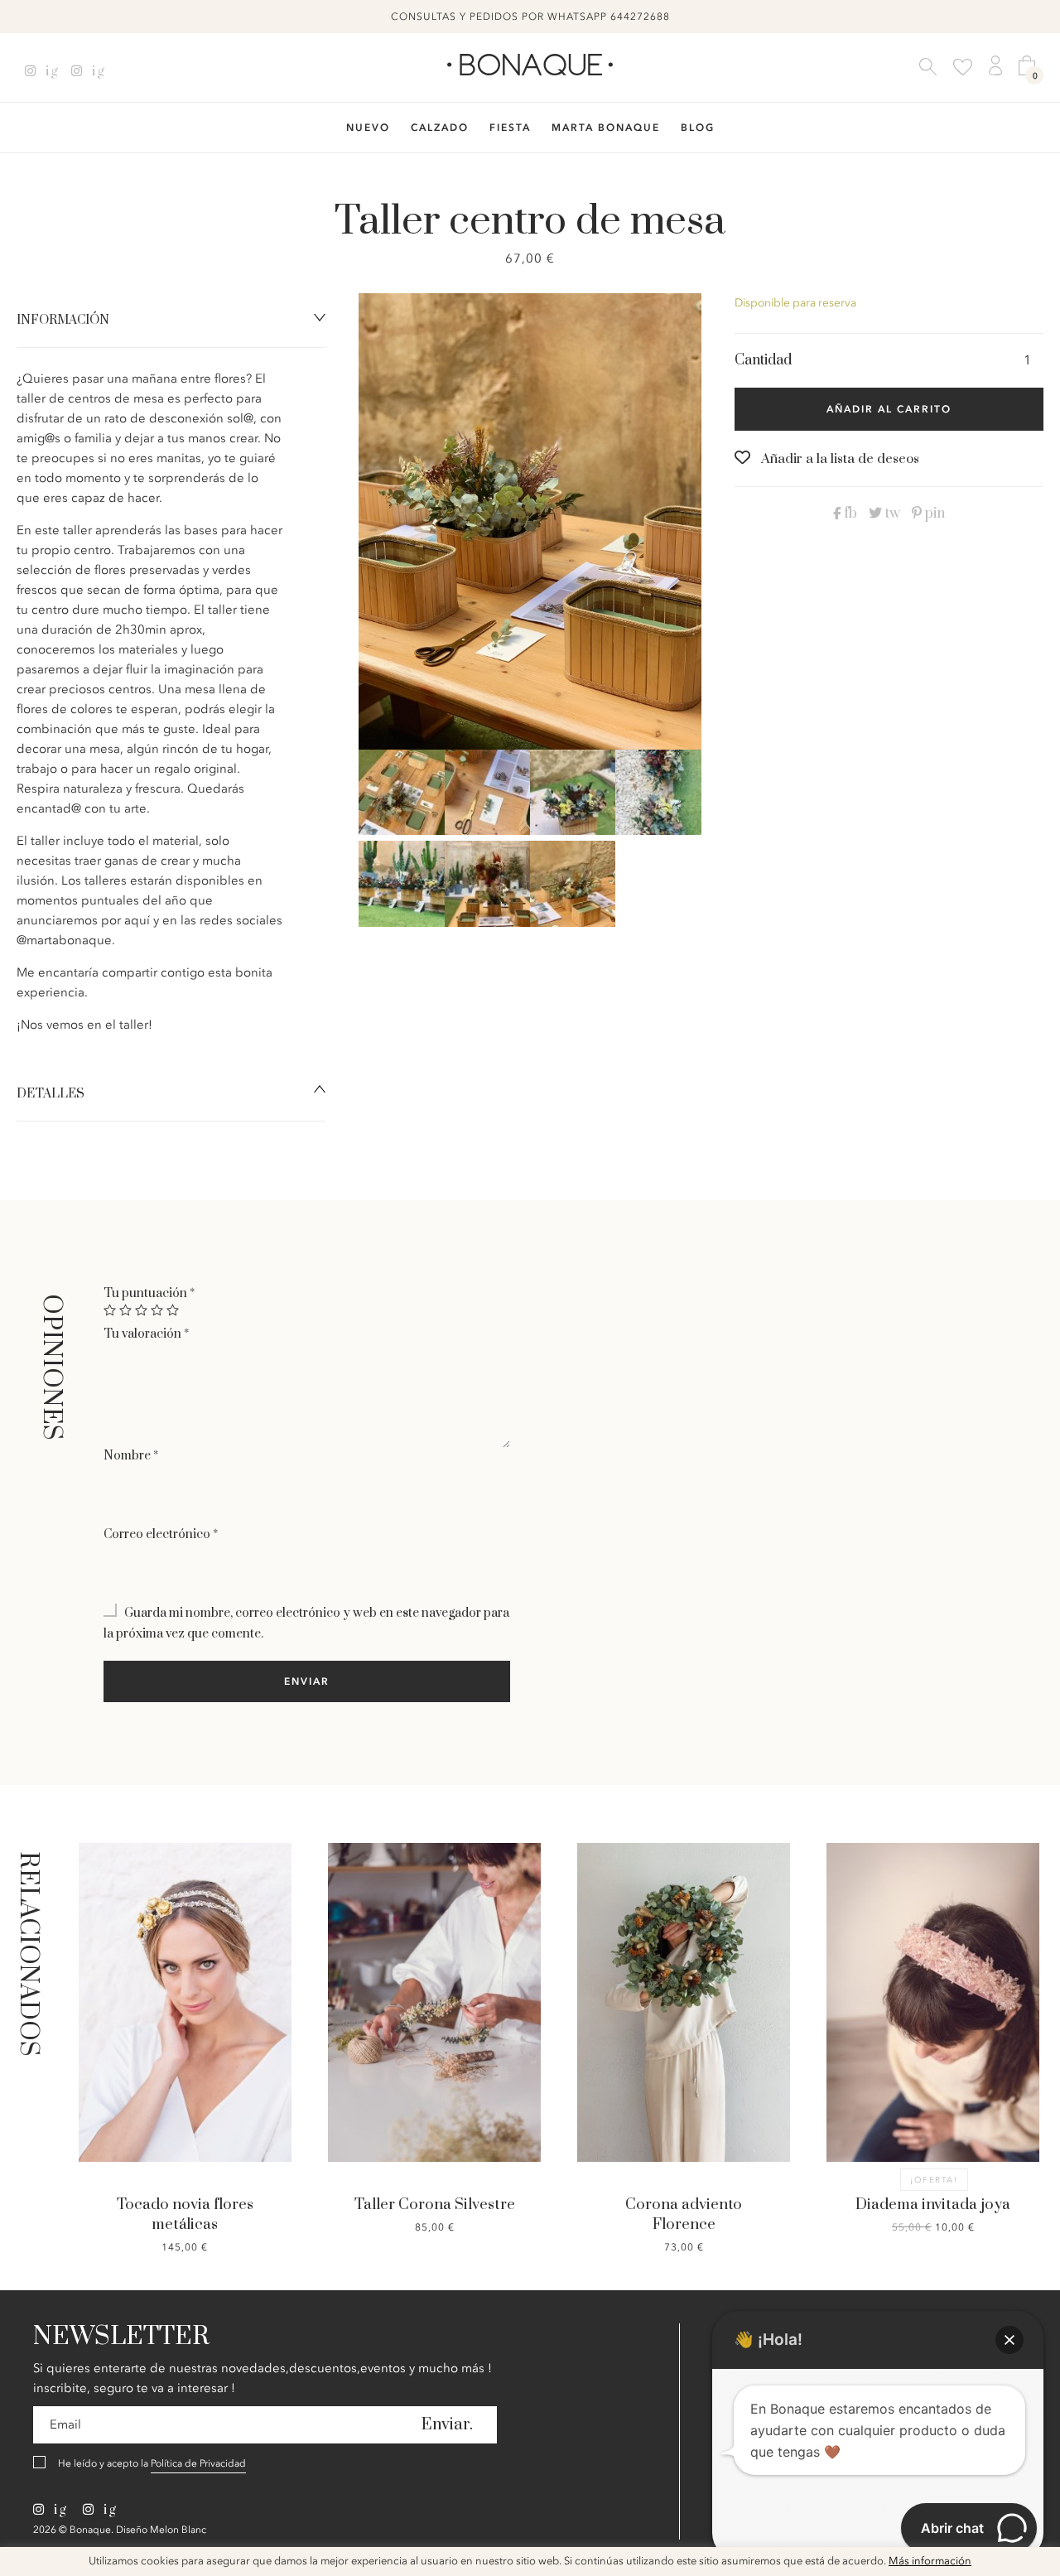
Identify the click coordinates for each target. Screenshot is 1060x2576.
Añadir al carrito (889, 409)
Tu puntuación (149, 1293)
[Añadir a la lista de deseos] (114, 1959)
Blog (698, 128)
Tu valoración (146, 1334)
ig (50, 71)
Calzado (440, 128)
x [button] (1035, 2565)
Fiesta (510, 128)
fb (849, 514)
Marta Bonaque (606, 128)
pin (933, 514)
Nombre (131, 1456)
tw (891, 514)
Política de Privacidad (198, 2463)
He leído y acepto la (152, 2463)
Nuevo (368, 128)
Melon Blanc (178, 2530)
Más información (930, 2562)
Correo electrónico (161, 1534)
